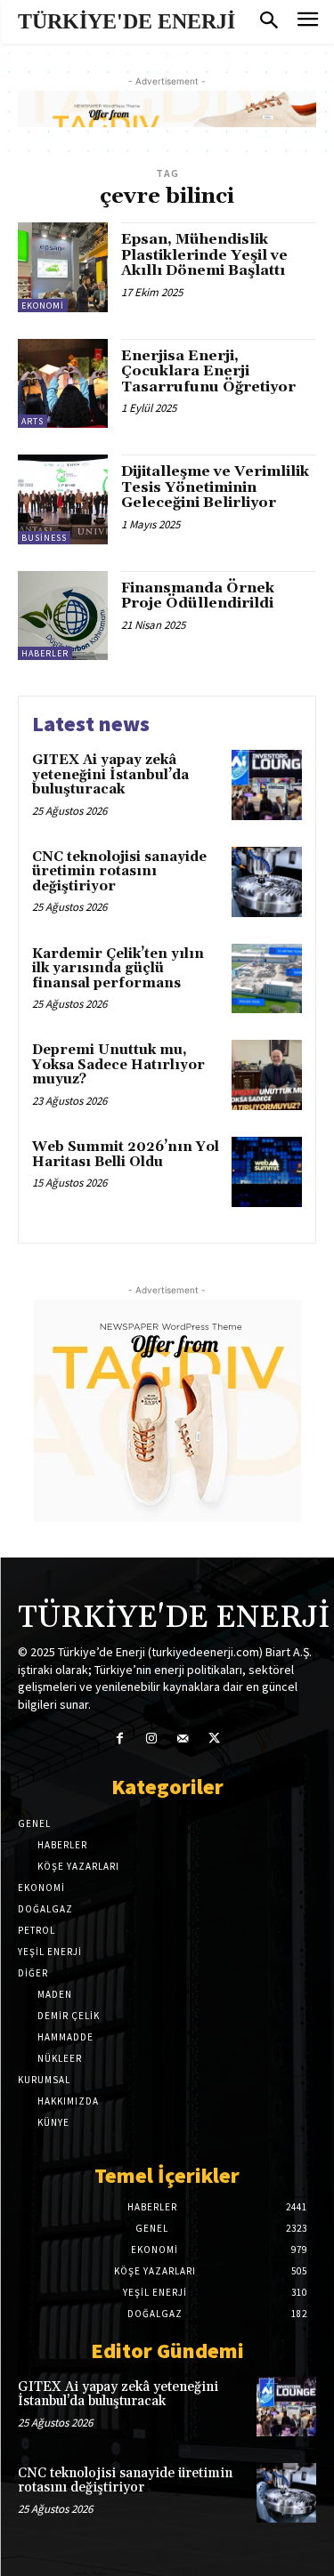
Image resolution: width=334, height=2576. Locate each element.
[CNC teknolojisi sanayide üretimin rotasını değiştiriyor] (267, 882)
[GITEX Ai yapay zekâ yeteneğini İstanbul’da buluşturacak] (267, 785)
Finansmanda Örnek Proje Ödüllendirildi (198, 596)
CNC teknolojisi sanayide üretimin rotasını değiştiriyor (119, 872)
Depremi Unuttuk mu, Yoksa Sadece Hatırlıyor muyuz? (118, 1065)
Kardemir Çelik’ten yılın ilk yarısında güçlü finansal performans (118, 969)
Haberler (45, 653)
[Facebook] (120, 1739)
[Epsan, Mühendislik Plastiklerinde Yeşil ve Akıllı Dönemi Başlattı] (63, 267)
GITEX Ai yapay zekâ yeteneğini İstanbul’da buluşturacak (110, 775)
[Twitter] (214, 1739)
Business (44, 538)
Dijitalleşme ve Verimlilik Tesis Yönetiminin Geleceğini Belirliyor (215, 487)
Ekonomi (43, 306)
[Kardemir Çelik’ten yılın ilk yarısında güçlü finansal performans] (267, 979)
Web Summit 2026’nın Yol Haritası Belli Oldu (126, 1155)
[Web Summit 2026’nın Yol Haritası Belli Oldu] (267, 1172)
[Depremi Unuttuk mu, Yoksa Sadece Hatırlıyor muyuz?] (267, 1075)
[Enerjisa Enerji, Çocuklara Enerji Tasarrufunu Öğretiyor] (63, 384)
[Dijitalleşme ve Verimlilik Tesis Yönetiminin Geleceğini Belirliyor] (63, 499)
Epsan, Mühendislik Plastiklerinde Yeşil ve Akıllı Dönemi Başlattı (204, 255)
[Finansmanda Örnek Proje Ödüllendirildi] (63, 616)
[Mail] (183, 1739)
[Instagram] (151, 1739)
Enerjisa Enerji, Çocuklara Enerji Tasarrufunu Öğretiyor (208, 371)
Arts (33, 421)
